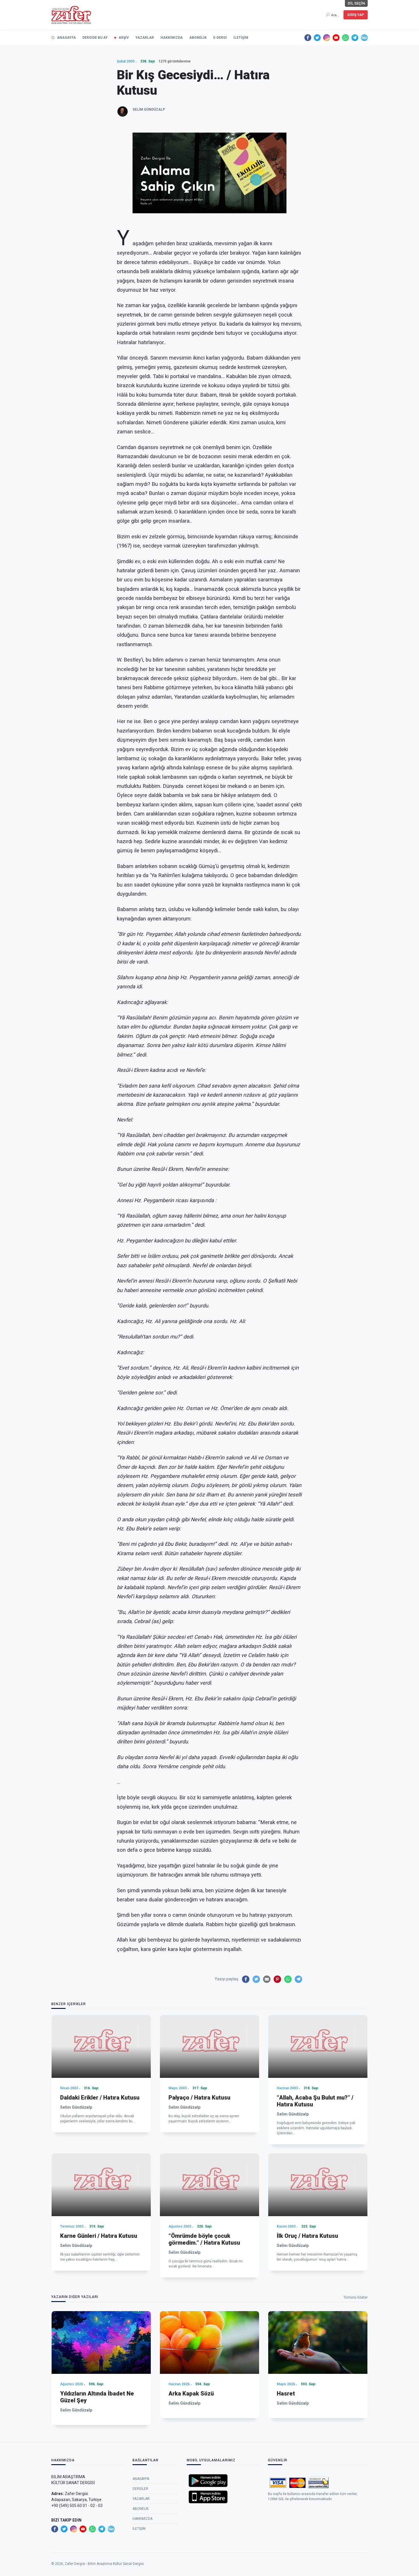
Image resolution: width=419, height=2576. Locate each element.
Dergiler (140, 2489)
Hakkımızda (172, 38)
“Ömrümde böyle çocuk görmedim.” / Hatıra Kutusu (204, 2239)
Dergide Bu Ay (95, 38)
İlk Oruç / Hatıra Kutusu (307, 2236)
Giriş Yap (356, 15)
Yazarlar (145, 38)
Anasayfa (66, 38)
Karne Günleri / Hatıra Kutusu (99, 2236)
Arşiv (124, 38)
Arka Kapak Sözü (191, 2394)
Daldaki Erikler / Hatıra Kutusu (100, 2098)
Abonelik (198, 38)
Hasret (286, 2394)
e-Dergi (220, 38)
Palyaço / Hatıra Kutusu (199, 2098)
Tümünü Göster (356, 2297)
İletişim (241, 38)
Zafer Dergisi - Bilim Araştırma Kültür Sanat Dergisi (104, 2564)
